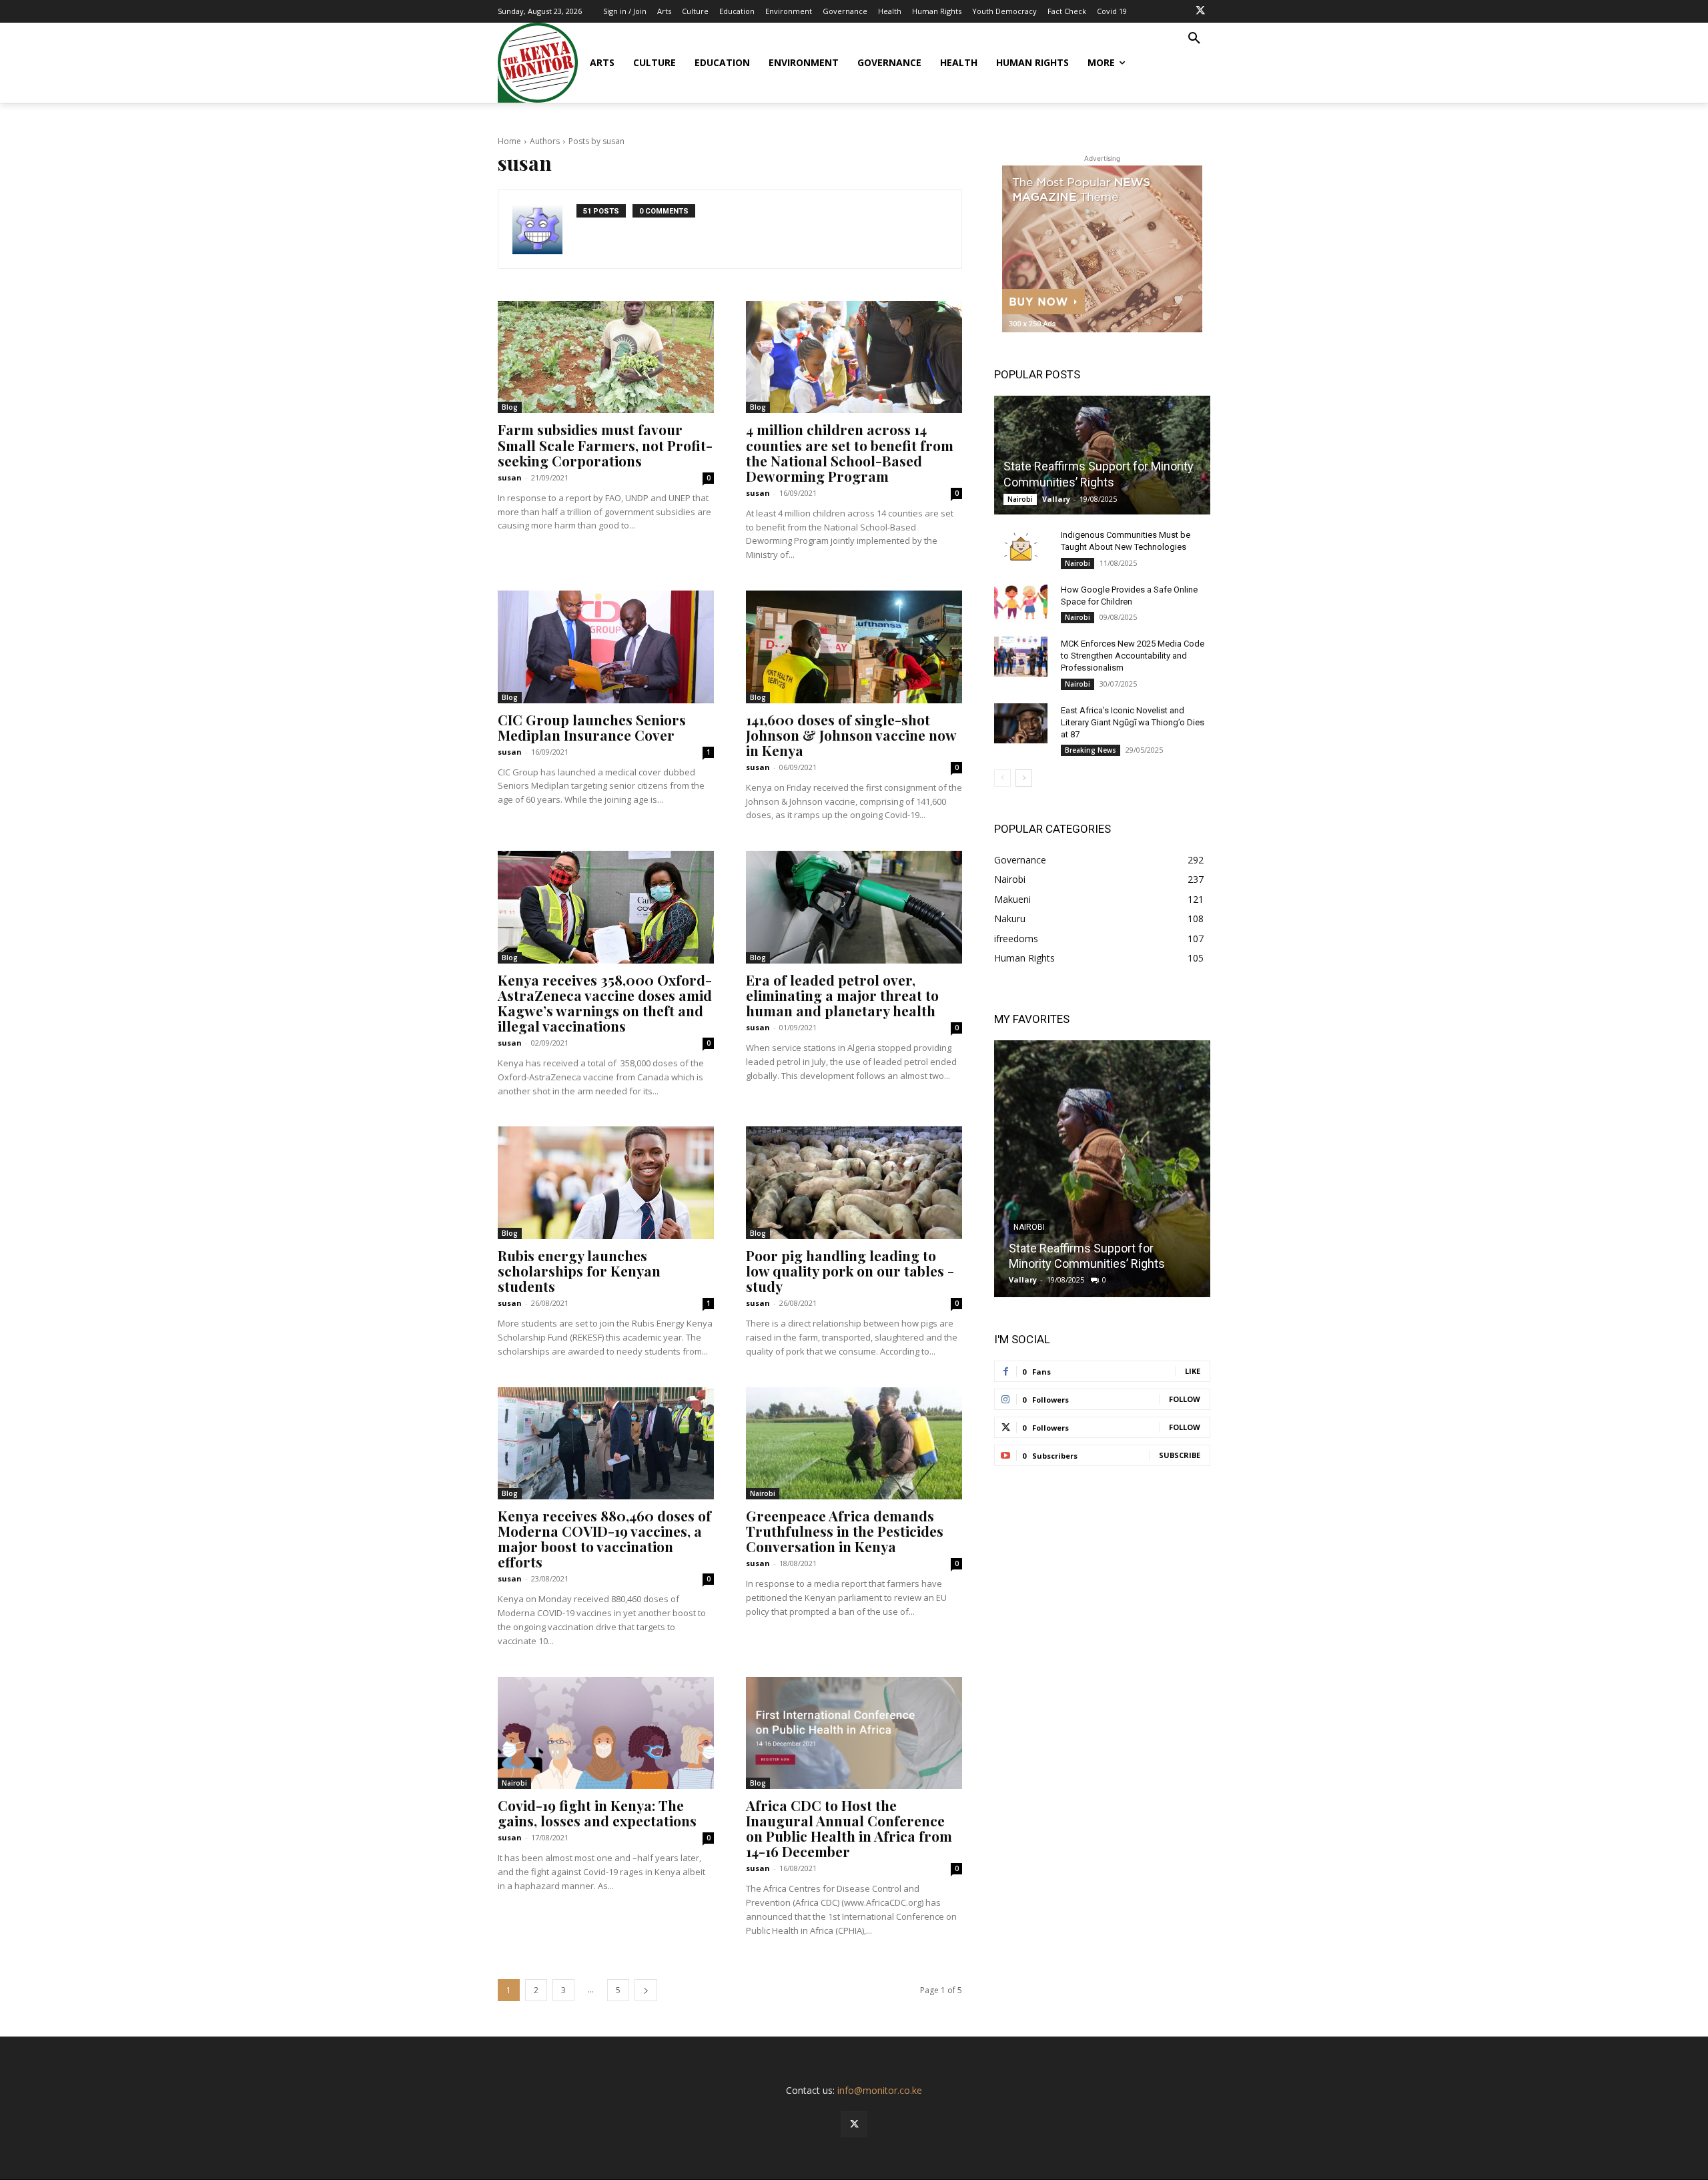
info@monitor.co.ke (880, 2090)
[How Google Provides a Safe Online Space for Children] (1021, 603)
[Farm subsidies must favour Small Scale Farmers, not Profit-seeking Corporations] (606, 357)
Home (509, 141)
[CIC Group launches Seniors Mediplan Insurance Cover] (606, 647)
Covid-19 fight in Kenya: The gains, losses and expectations (597, 1813)
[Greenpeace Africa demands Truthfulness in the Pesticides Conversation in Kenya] (854, 1443)
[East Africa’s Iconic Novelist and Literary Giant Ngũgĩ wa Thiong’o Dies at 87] (1021, 723)
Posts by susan (596, 141)
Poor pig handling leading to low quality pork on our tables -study (850, 1270)
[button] (1194, 39)
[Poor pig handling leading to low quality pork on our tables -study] (854, 1182)
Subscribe (1180, 1455)
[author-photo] (544, 229)
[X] (1200, 11)
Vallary (1056, 499)
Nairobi (763, 1493)
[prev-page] (1002, 778)
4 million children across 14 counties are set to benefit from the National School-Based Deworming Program (850, 452)
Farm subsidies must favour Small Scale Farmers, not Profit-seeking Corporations (605, 444)
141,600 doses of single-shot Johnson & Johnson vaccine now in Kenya (851, 735)
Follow (1185, 1399)
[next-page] (646, 1990)
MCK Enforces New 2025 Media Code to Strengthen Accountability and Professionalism (1133, 656)
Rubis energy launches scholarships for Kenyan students (579, 1270)
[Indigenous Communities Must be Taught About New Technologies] (1021, 548)
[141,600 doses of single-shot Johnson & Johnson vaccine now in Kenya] (854, 647)
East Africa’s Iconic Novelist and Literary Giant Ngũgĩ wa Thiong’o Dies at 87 (1133, 722)
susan (510, 477)
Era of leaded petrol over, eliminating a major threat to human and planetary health (842, 995)
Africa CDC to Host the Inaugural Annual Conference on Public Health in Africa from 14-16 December (849, 1828)
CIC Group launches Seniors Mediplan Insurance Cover (592, 727)
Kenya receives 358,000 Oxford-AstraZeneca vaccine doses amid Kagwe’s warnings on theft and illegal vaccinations (605, 1003)
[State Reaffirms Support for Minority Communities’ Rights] (1102, 455)
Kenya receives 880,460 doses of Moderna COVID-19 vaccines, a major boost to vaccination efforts (604, 1538)
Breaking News (1091, 750)
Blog (510, 407)
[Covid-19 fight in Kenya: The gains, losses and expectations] (606, 1733)
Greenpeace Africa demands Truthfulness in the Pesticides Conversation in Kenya (845, 1531)
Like (1193, 1371)
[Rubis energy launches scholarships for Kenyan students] (606, 1182)
